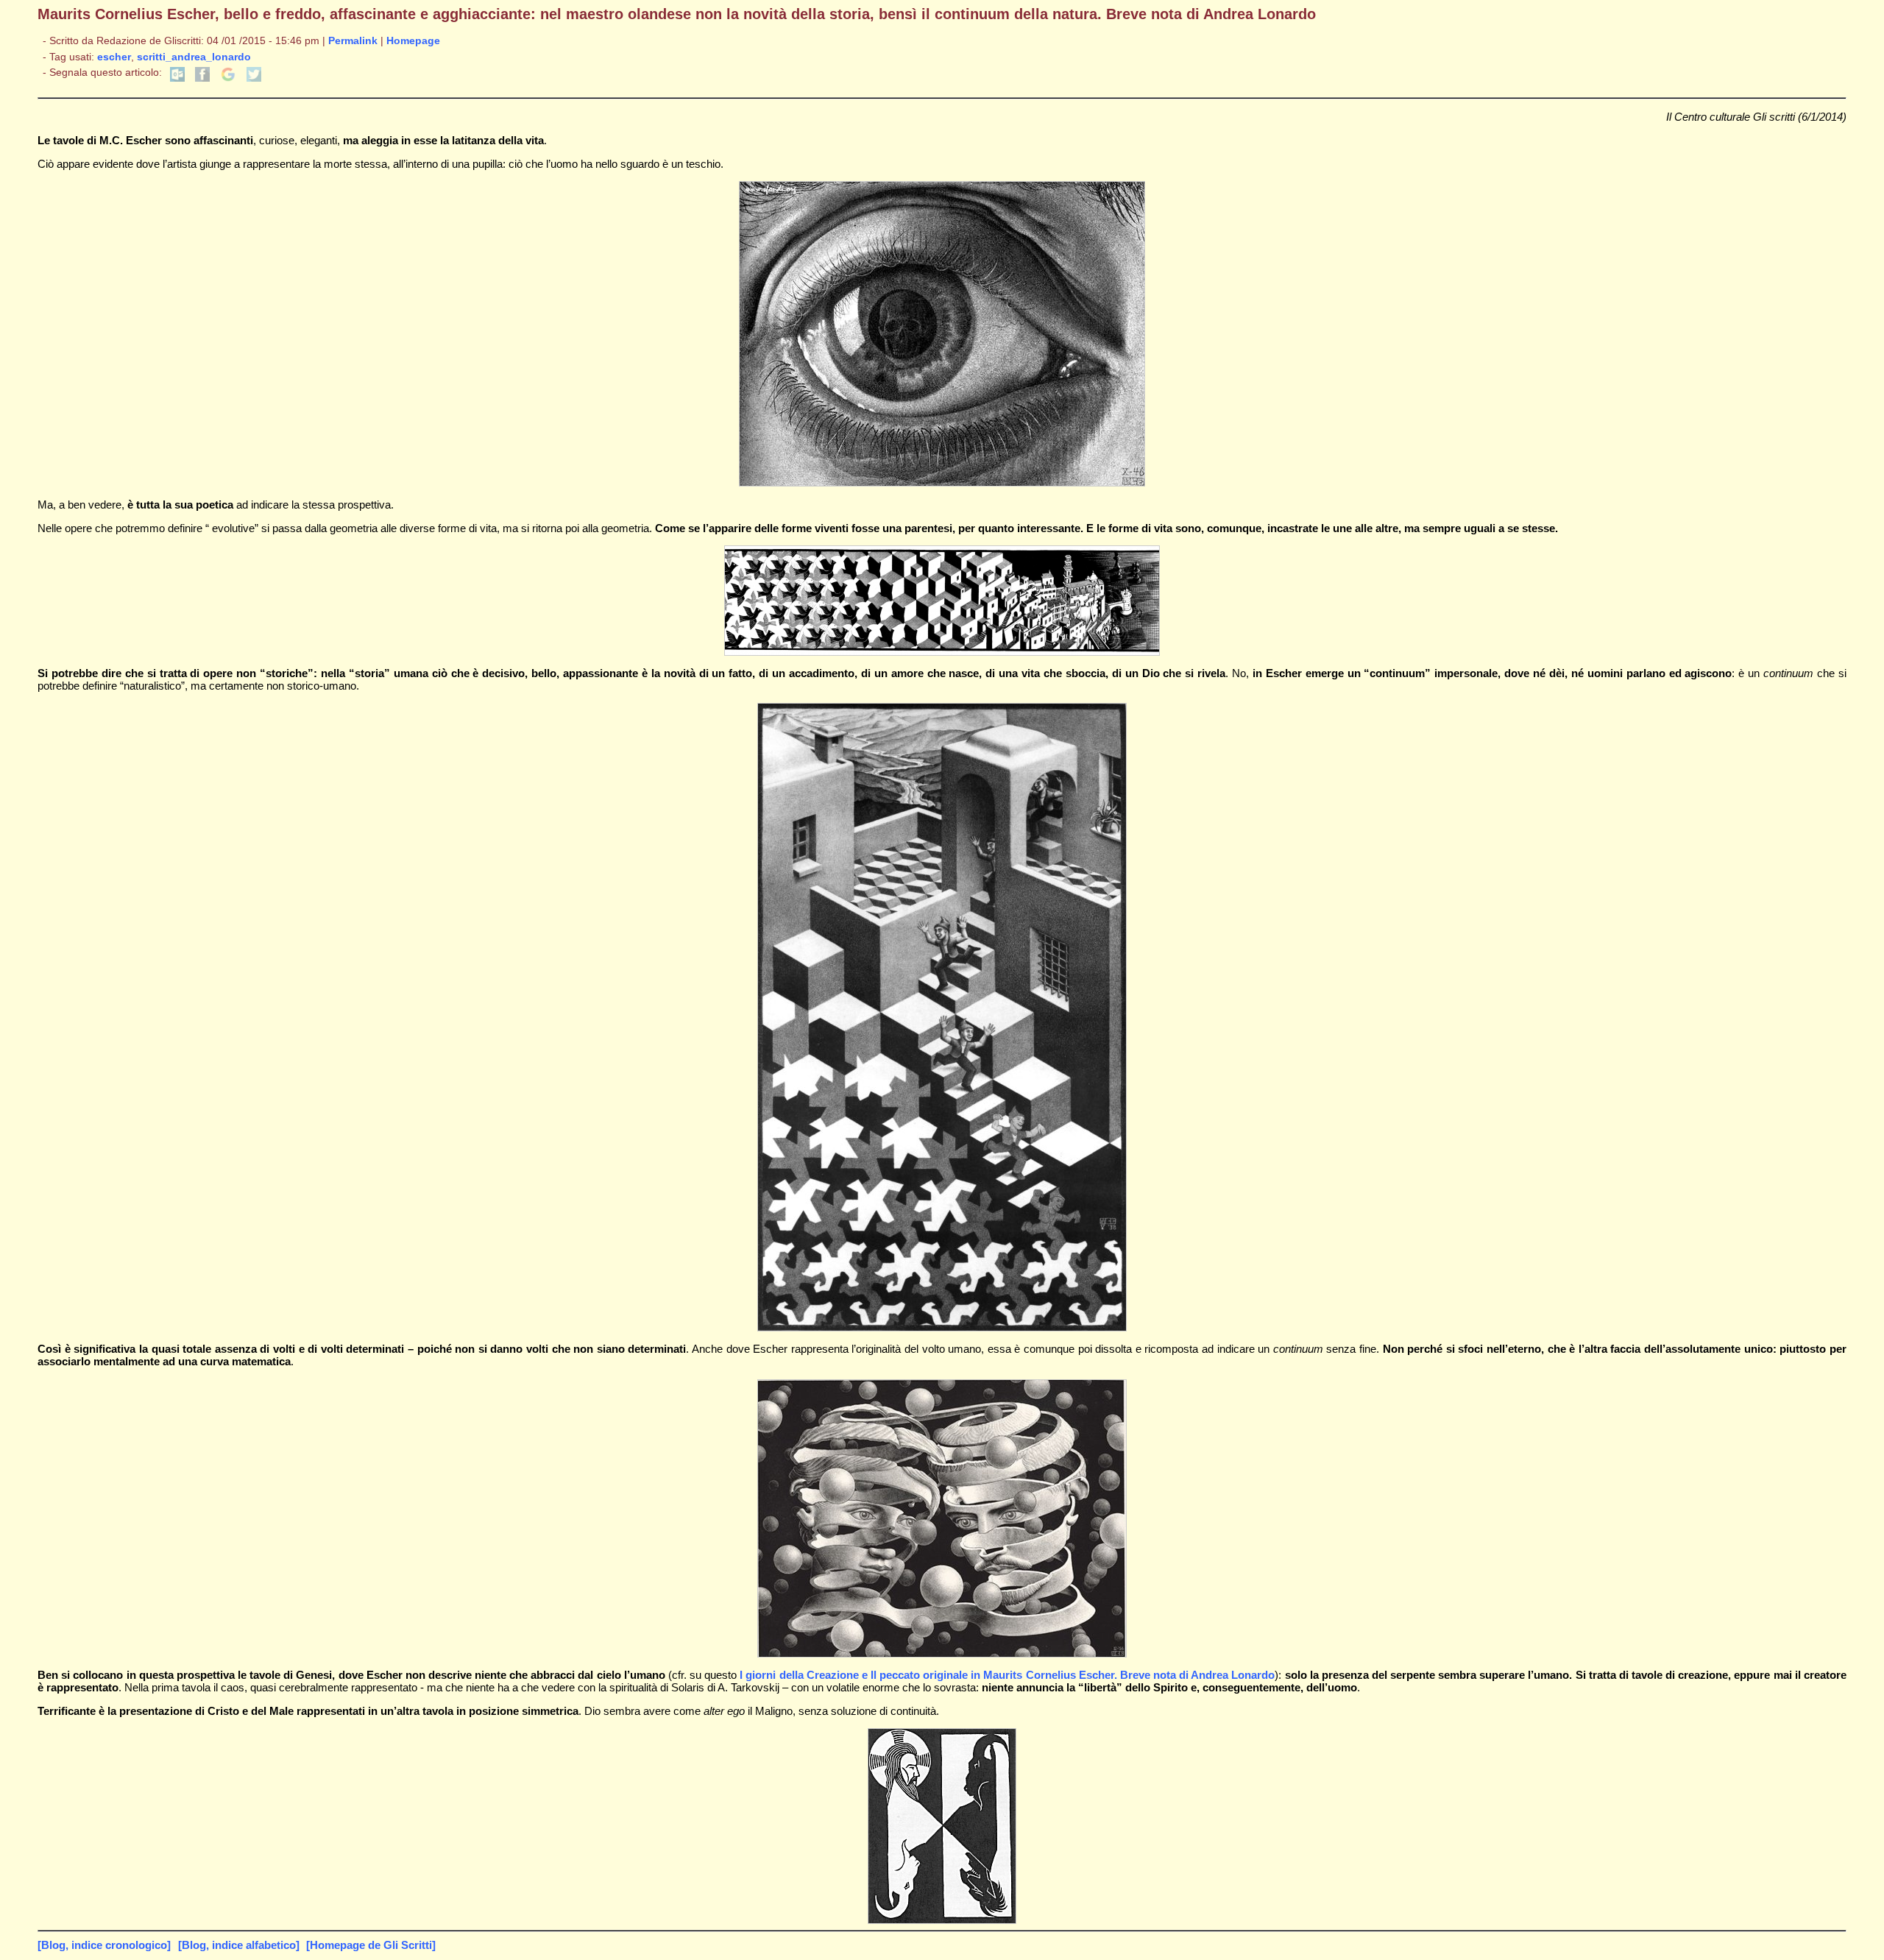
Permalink (353, 41)
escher (114, 57)
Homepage (413, 41)
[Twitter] (254, 78)
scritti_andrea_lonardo (194, 57)
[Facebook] (202, 78)
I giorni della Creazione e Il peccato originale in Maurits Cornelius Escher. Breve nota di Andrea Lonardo (1007, 1675)
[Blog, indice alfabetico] (239, 1945)
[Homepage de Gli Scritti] (371, 1945)
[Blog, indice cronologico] (104, 1945)
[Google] (228, 78)
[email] (177, 78)
